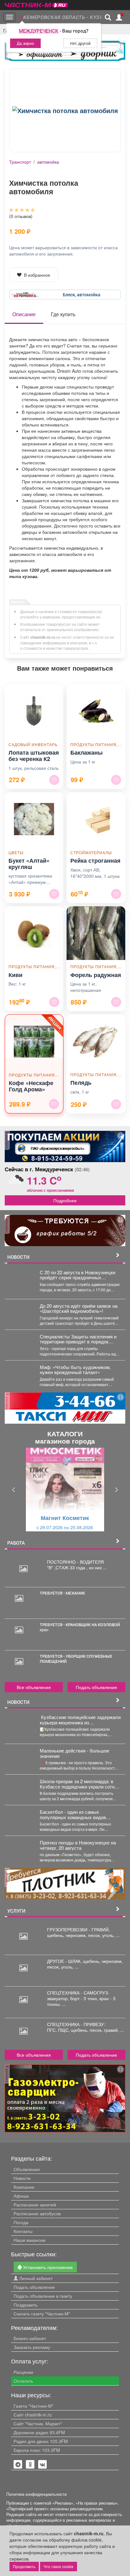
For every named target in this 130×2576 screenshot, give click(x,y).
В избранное (37, 275)
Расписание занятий (35, 2205)
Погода (21, 2222)
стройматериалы (91, 852)
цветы (16, 852)
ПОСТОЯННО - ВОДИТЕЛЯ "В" (75, 1565)
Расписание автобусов (37, 2213)
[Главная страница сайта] (36, 3)
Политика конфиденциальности (36, 2494)
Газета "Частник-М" (33, 2406)
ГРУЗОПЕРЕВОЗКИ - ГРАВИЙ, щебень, (78, 1932)
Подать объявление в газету (43, 2296)
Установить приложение (47, 2267)
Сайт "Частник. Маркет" (38, 2423)
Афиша (21, 2196)
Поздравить (26, 2305)
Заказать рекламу (32, 2347)
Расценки (23, 2372)
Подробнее (65, 1200)
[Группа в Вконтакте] (43, 2464)
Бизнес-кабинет (30, 2338)
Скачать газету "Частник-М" (42, 2314)
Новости (22, 2178)
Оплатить (23, 2381)
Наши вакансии (30, 2240)
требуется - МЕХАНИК (62, 1593)
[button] (14, 1490)
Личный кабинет (35, 2278)
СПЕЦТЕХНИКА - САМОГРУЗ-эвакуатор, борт (78, 1995)
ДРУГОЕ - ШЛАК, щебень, (74, 1961)
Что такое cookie (59, 2566)
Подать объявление (96, 1687)
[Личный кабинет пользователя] (119, 17)
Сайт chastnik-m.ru (33, 2415)
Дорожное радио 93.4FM (39, 2432)
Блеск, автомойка (82, 295)
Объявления (27, 2169)
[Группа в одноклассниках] (18, 2464)
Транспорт (20, 162)
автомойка (48, 162)
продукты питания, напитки (96, 744)
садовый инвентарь (33, 744)
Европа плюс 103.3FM (37, 2450)
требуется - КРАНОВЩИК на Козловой (80, 1625)
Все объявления (34, 1687)
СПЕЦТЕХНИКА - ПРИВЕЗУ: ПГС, (76, 2027)
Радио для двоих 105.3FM (41, 2441)
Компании (24, 2187)
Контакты (23, 2231)
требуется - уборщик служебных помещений (76, 1659)
